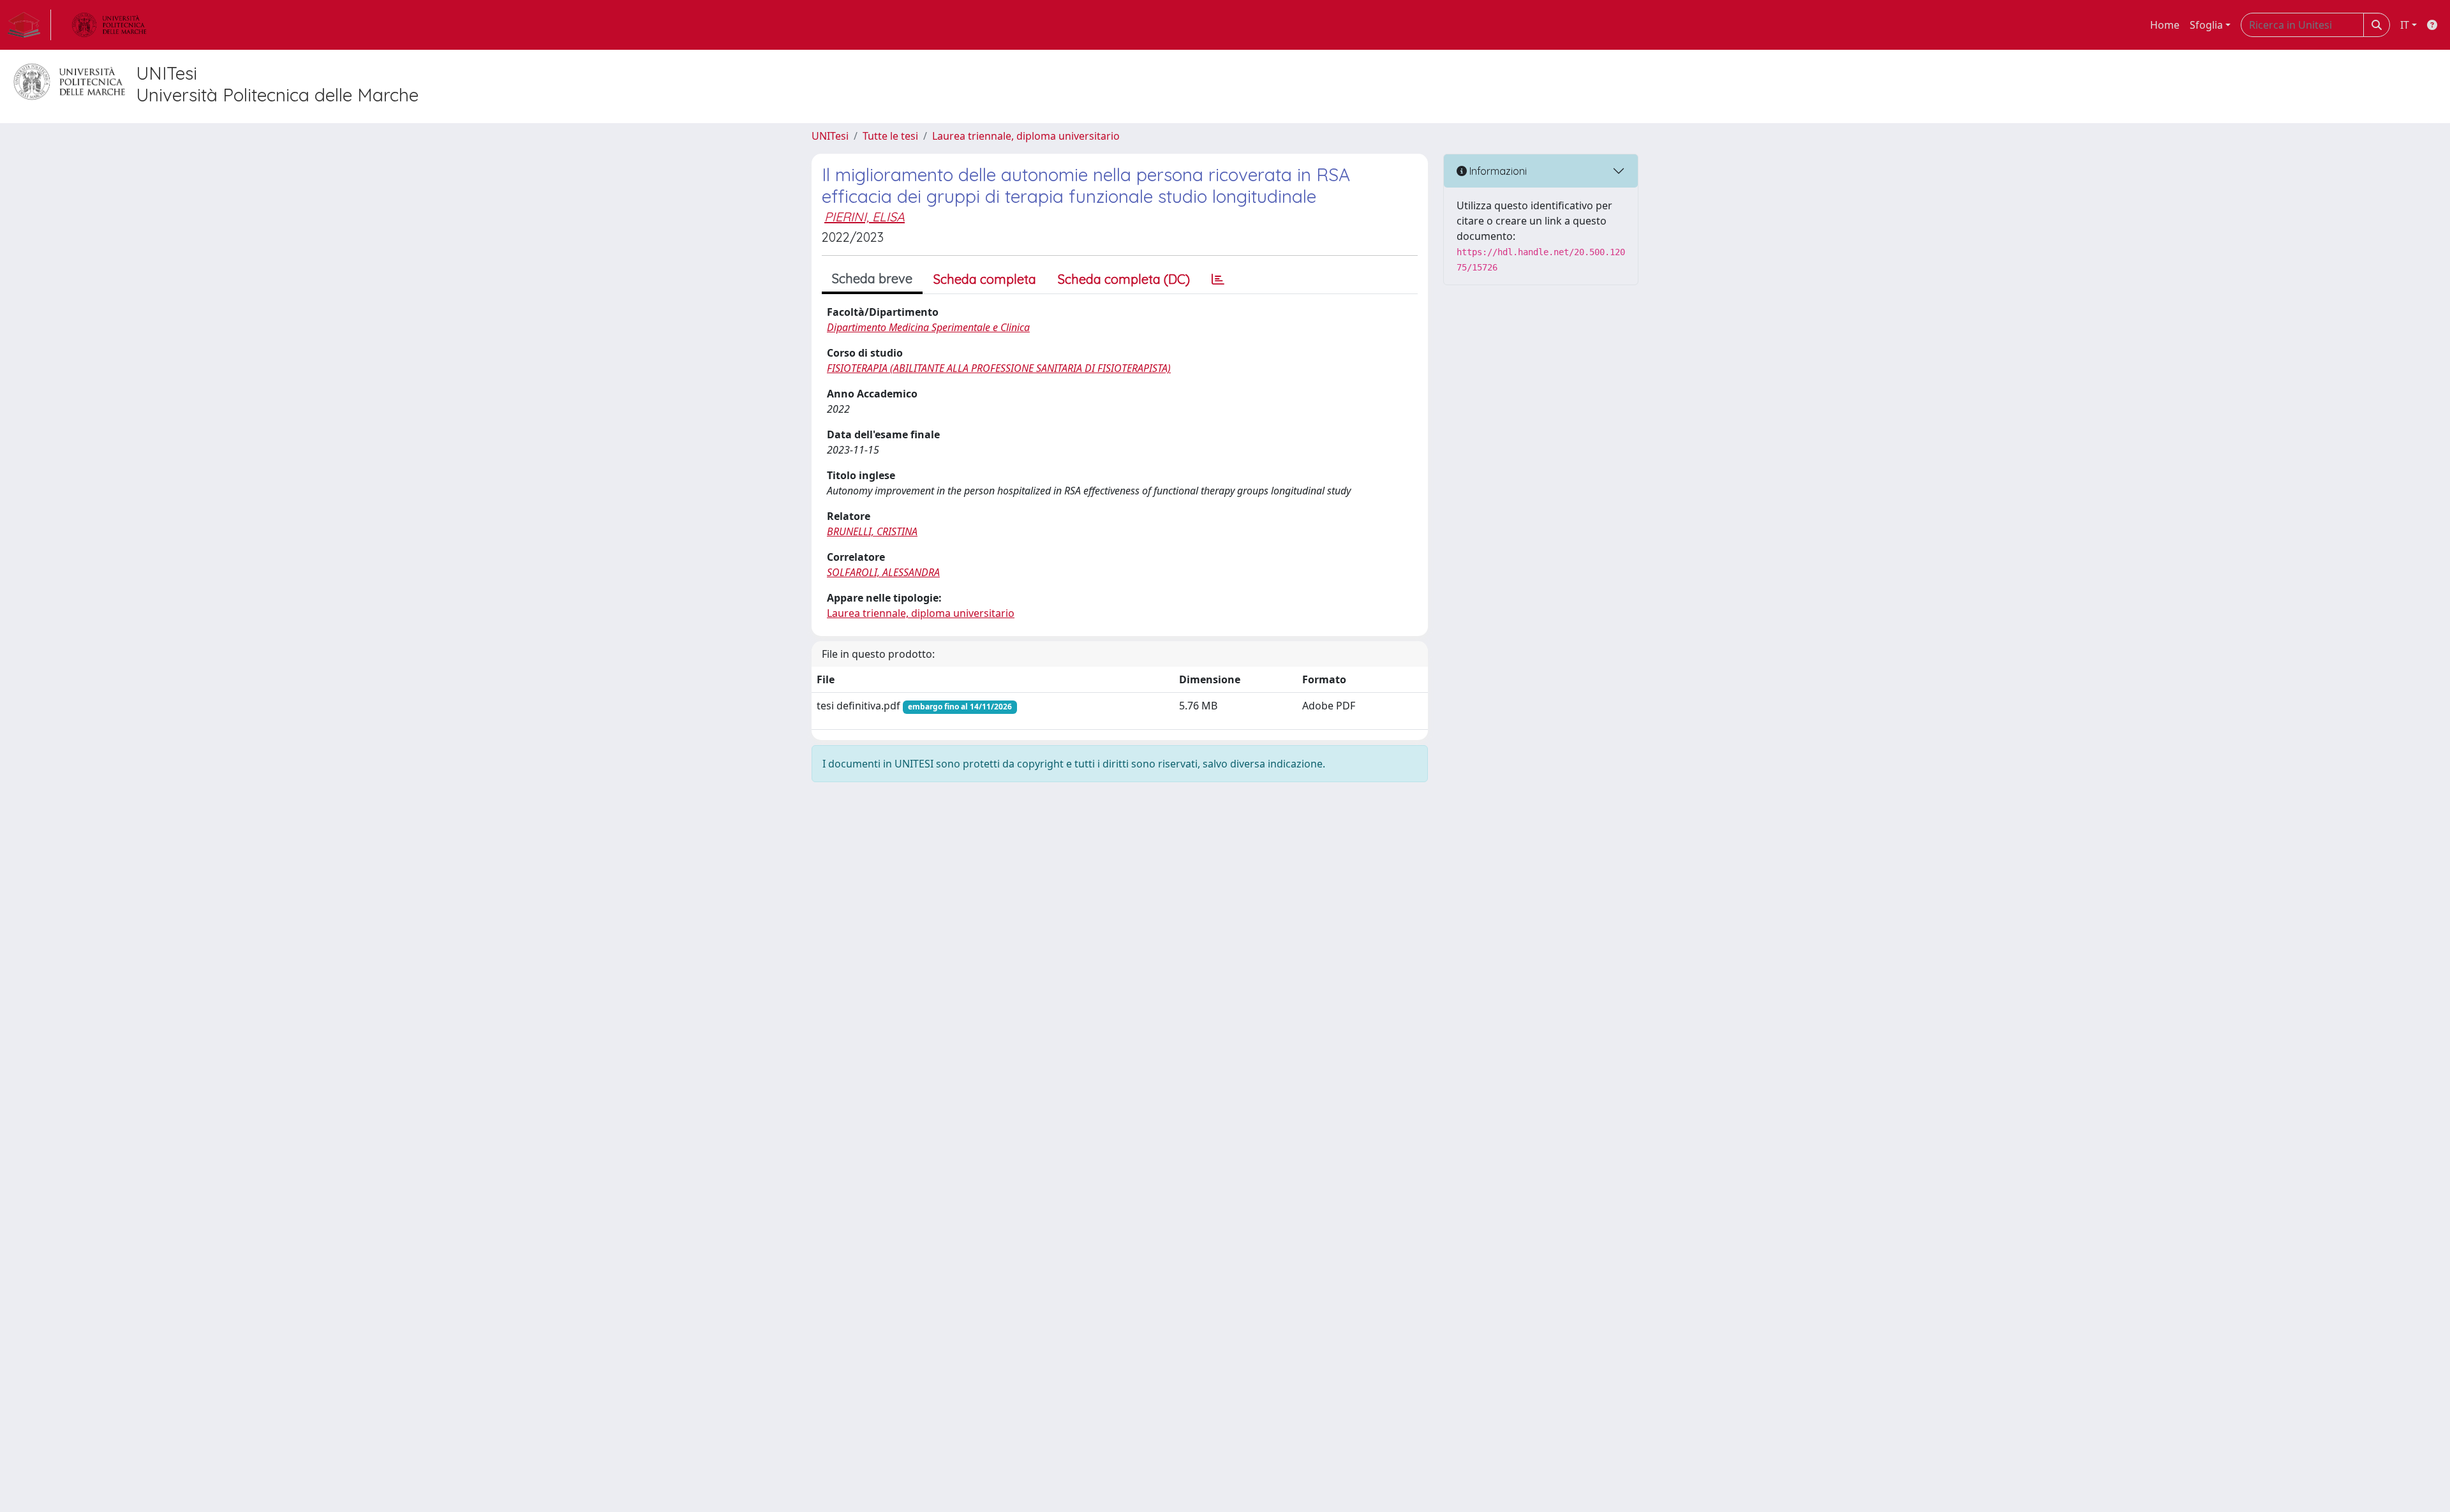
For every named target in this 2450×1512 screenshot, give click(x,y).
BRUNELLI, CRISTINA (872, 531)
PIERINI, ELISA (865, 217)
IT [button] (2405, 25)
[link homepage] (29, 25)
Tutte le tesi (890, 136)
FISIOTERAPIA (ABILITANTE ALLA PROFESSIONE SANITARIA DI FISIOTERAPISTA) (999, 368)
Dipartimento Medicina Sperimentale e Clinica (928, 327)
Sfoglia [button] (2206, 25)
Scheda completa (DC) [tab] (1124, 279)
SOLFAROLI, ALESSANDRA (883, 572)
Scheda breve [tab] (872, 278)
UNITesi (830, 136)
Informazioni (1497, 171)
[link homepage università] (109, 25)
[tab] (1218, 279)
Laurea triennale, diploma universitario (1026, 136)
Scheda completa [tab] (985, 279)
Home (2165, 25)
